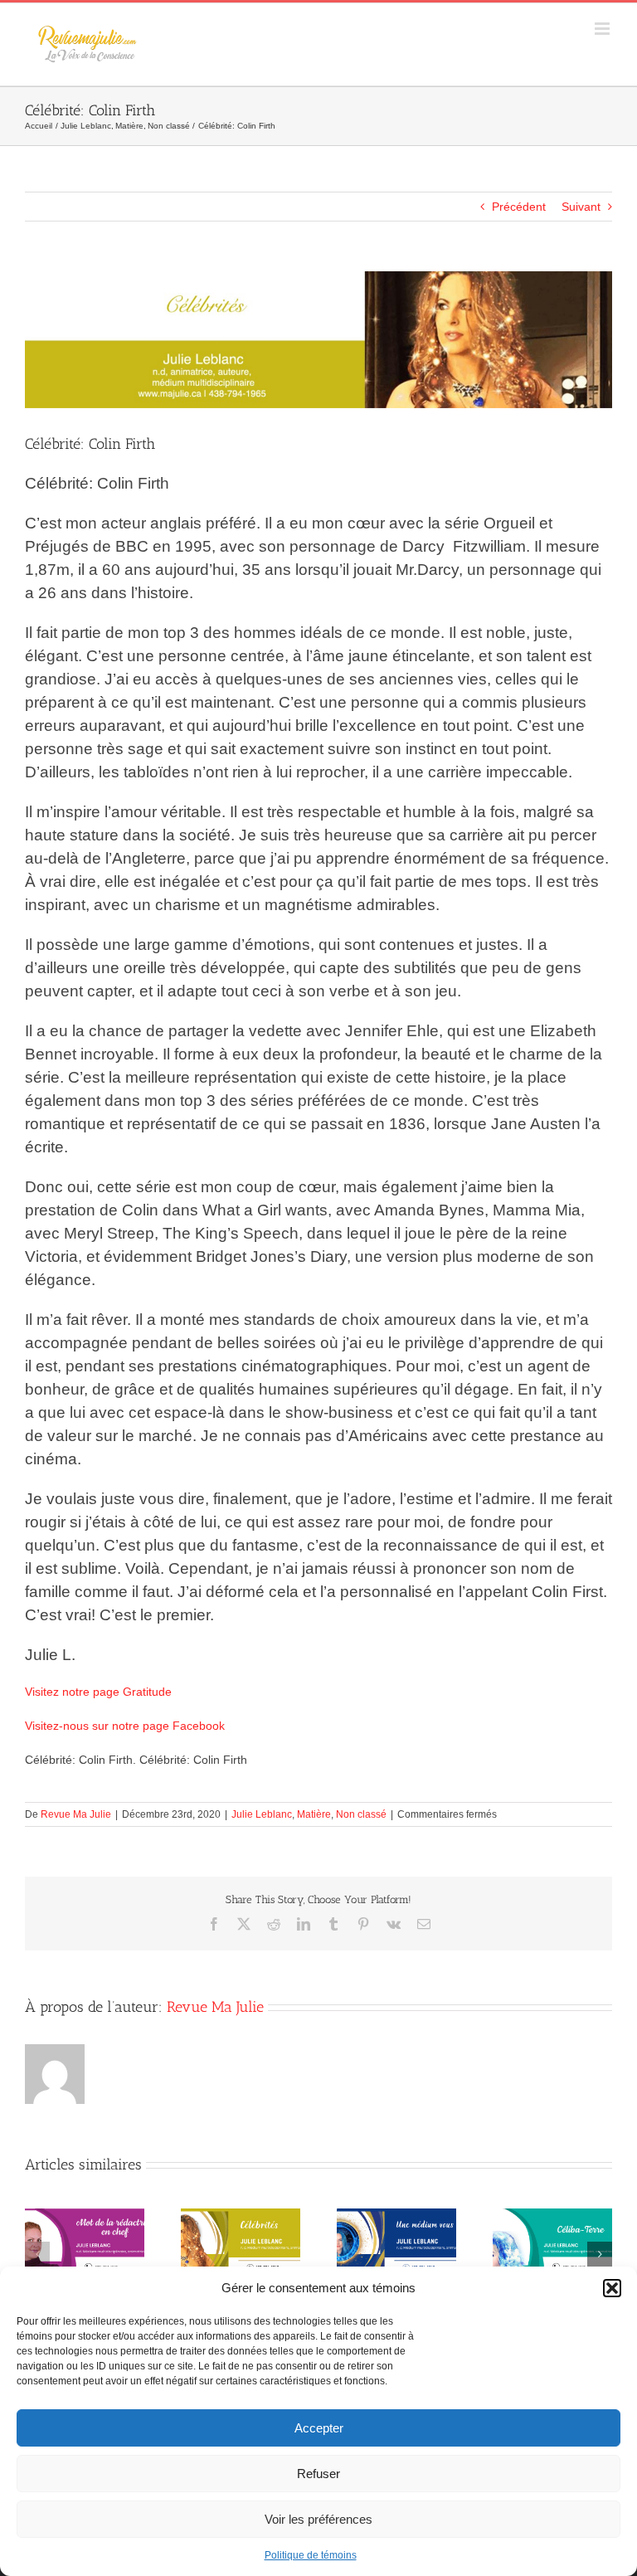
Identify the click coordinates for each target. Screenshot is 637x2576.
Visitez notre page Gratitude (98, 1692)
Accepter (319, 2428)
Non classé (361, 1814)
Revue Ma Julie (76, 1814)
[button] (612, 2288)
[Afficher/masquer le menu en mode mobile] (603, 29)
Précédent (519, 207)
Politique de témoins (311, 2555)
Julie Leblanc (262, 1814)
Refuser (318, 2474)
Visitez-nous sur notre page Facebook (125, 1726)
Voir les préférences (318, 2519)
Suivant (581, 207)
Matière (314, 1814)
